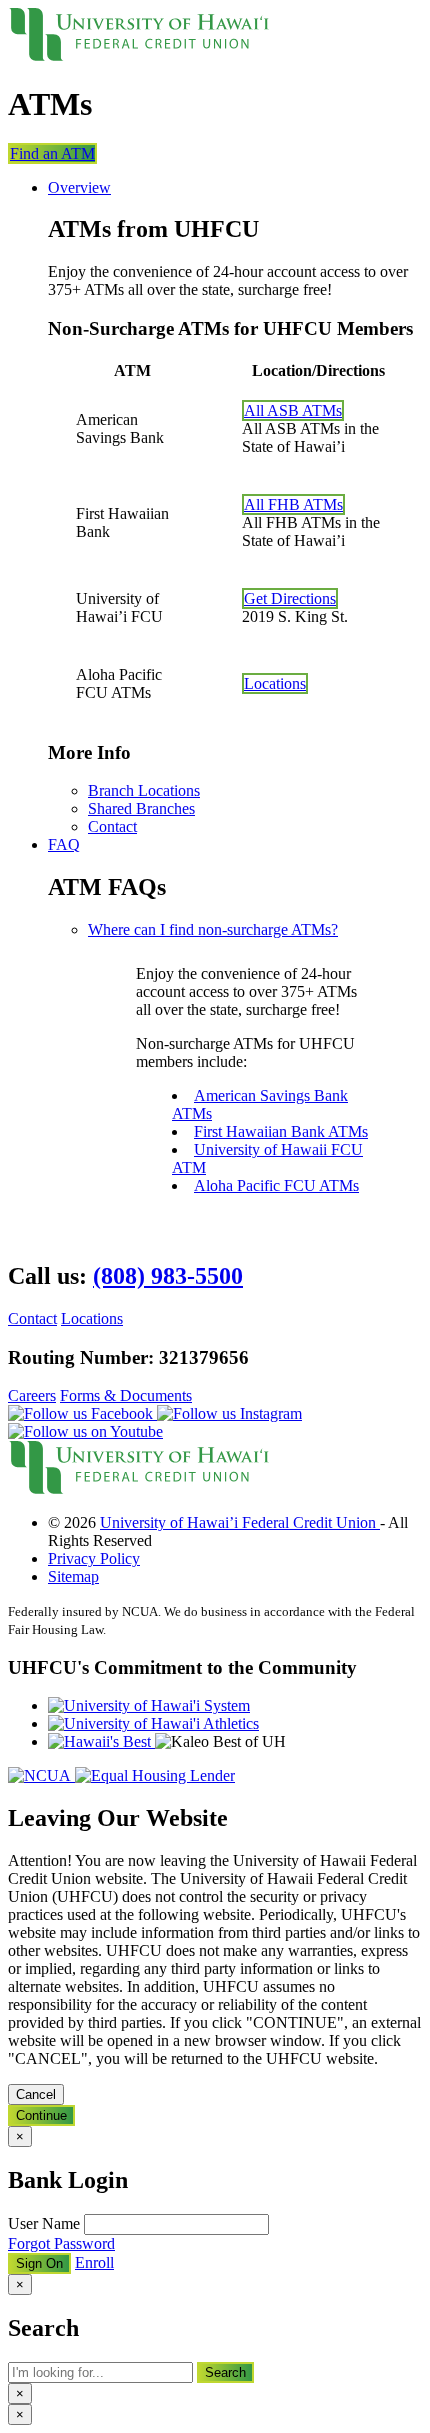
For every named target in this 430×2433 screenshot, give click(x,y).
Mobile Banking (179, 888)
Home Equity (170, 378)
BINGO (154, 1447)
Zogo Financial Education (210, 1092)
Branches (157, 1261)
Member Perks (174, 1519)
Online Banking (178, 870)
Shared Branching (185, 1279)
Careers (152, 1555)
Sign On (39, 96)
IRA (142, 644)
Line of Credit (172, 264)
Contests (155, 1483)
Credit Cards (168, 228)
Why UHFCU (93, 1166)
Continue (41, 2115)
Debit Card (163, 551)
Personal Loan (173, 246)
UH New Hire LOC (192, 282)
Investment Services (191, 1056)
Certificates (163, 680)
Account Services (147, 944)
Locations (108, 95)
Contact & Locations (75, 1608)
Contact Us (163, 1573)
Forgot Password (61, 2243)
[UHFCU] (138, 55)
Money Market (175, 698)
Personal (121, 209)
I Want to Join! (250, 1608)
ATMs (148, 1297)
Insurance (158, 1074)
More (110, 1428)
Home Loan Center (189, 1146)
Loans (73, 133)
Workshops (163, 1465)
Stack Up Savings (184, 626)
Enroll (94, 2262)
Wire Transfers (174, 981)
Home (113, 341)
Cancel (36, 2094)
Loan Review (171, 1038)
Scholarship (165, 1501)
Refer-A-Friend (177, 1537)
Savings (119, 571)
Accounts (83, 437)
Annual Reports (178, 1408)
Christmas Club (177, 662)
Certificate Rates (180, 755)
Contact (165, 95)
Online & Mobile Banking (167, 851)
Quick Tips (163, 1110)
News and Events (183, 1372)
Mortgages (161, 360)
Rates (113, 398)
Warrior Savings (179, 608)
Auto (109, 302)
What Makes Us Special (204, 1354)
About (113, 1335)
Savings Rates (172, 737)
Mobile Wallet (172, 924)
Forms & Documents (194, 999)
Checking (123, 514)
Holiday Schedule (184, 1315)
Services (81, 775)
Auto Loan (162, 321)
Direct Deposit (174, 963)
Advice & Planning (149, 1019)
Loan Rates (164, 417)
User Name (46, 2223)
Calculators (163, 1128)
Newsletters (165, 1390)
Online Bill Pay (177, 906)
